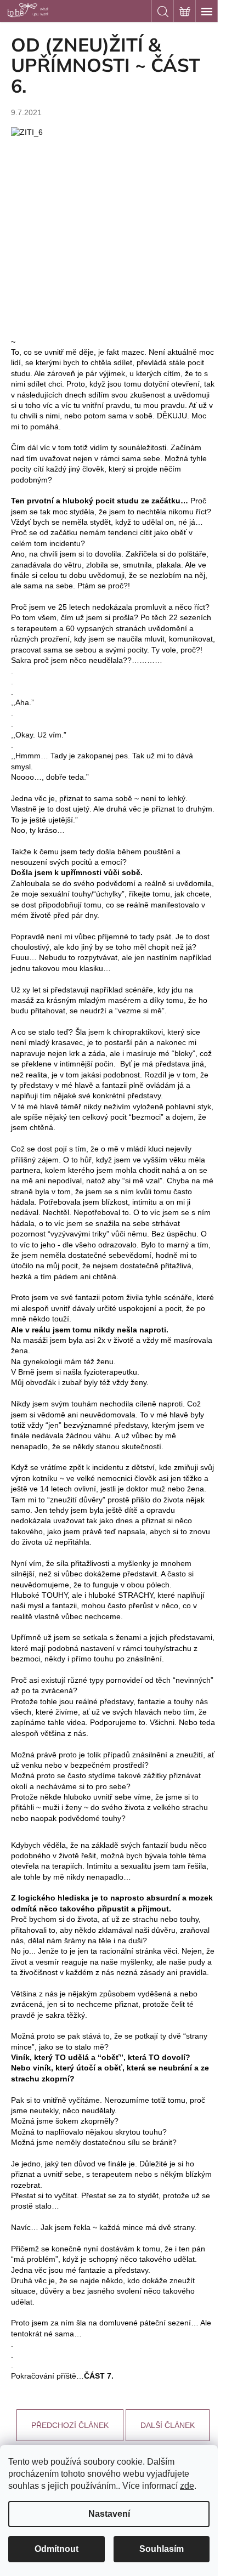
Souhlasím (162, 2549)
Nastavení (109, 2514)
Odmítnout (56, 2549)
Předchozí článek (70, 2425)
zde (187, 2486)
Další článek (168, 2425)
